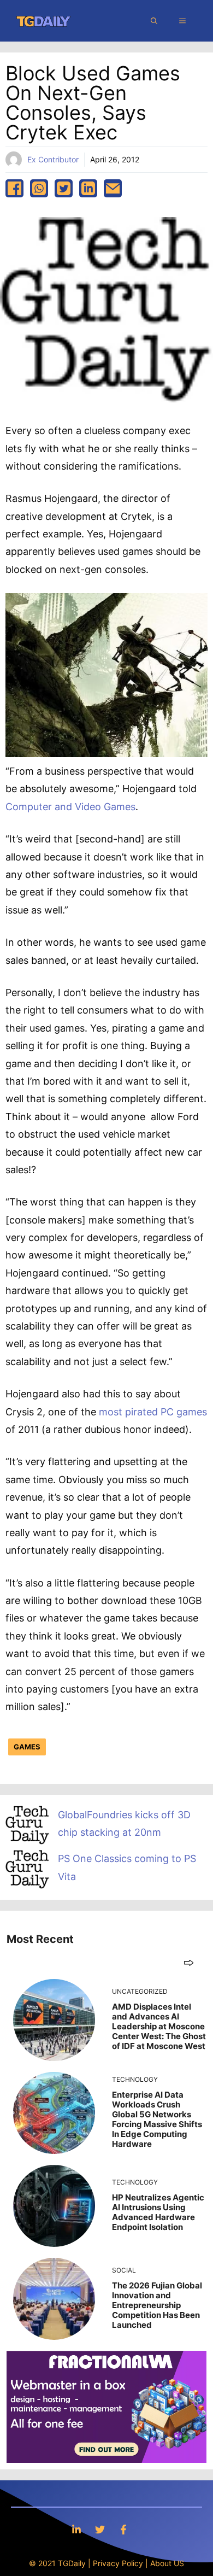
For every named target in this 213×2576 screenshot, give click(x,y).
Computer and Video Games (70, 807)
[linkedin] (88, 188)
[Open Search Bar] (154, 21)
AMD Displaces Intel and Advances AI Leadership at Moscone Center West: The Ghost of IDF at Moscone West (159, 2026)
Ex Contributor (53, 159)
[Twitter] (100, 2529)
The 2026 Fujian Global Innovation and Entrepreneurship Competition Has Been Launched (157, 2305)
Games (27, 1747)
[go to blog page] (189, 1962)
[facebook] (14, 188)
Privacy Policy (118, 2563)
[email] (113, 188)
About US (167, 2563)
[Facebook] (123, 2529)
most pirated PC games (153, 1412)
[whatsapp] (39, 188)
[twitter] (64, 188)
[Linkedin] (76, 2529)
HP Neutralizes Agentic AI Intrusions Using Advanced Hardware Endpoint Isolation (158, 2212)
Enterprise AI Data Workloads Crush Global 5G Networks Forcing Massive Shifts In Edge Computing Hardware (157, 2119)
